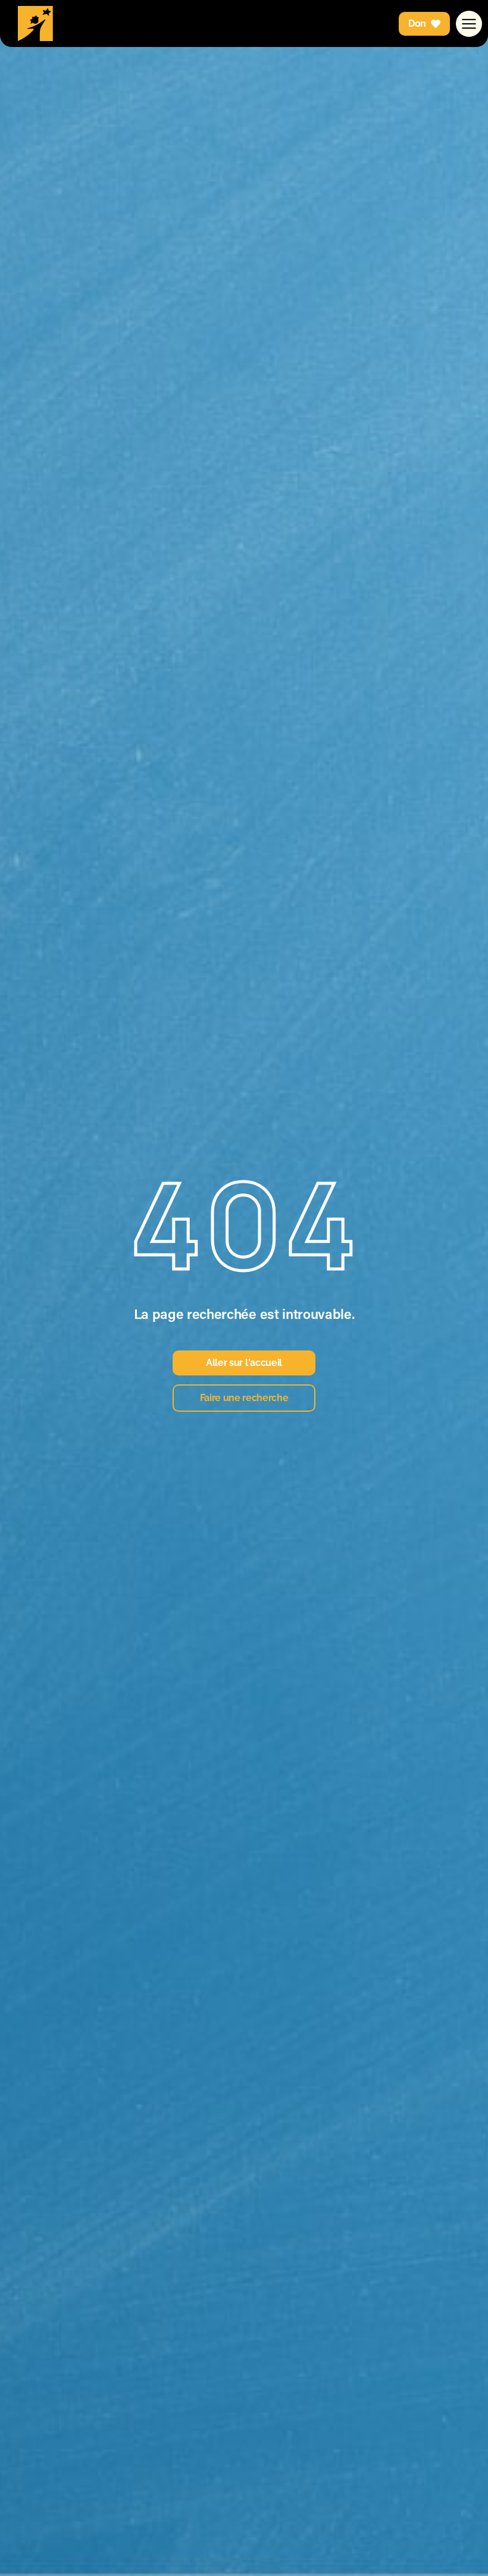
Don (417, 23)
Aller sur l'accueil (244, 1363)
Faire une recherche (244, 1398)
